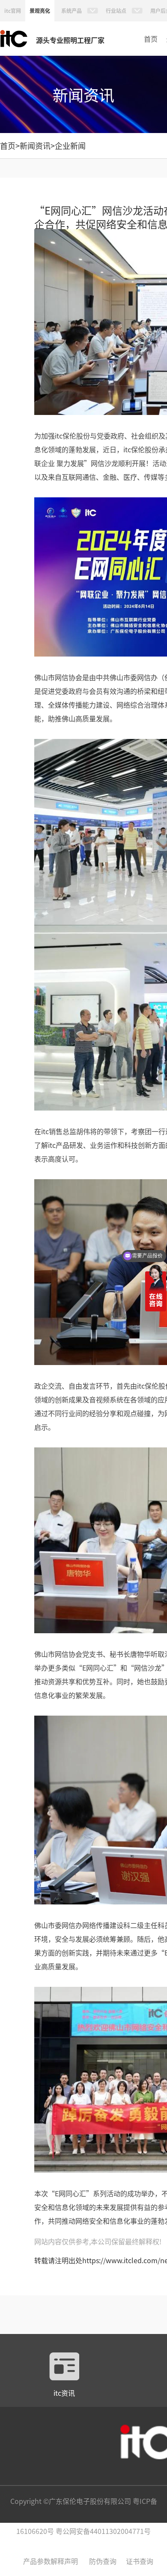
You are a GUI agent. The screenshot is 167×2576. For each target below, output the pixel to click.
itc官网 (13, 11)
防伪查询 (103, 2561)
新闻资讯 (35, 145)
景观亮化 (40, 11)
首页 (151, 39)
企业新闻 (70, 145)
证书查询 (140, 2561)
